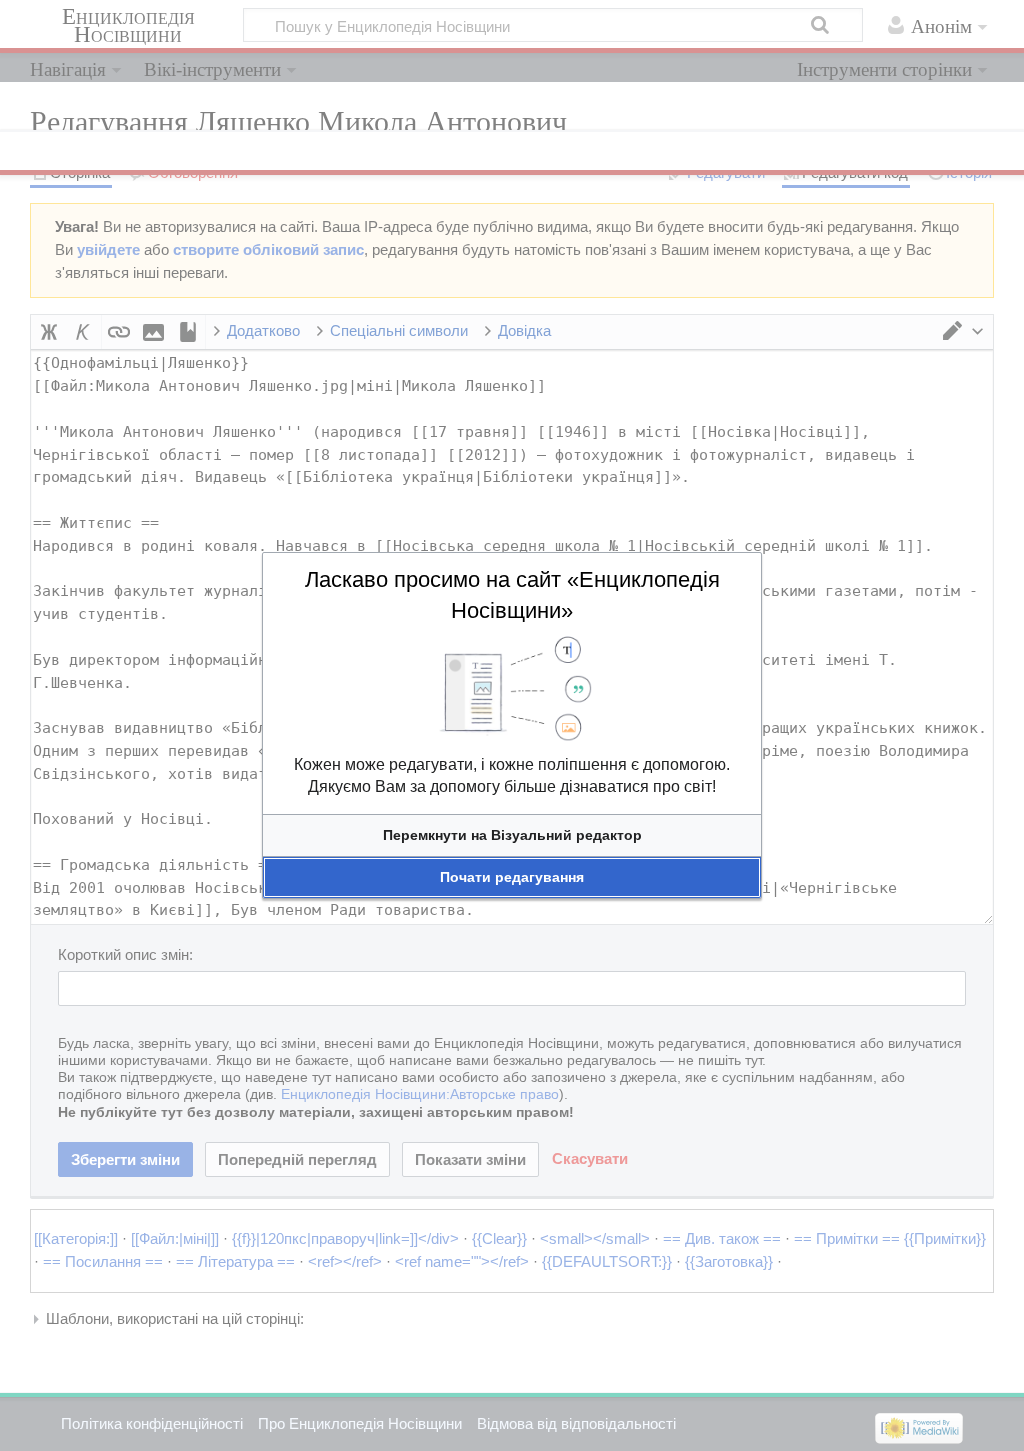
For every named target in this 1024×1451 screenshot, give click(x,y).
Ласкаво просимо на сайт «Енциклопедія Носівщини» (512, 595)
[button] (512, 835)
